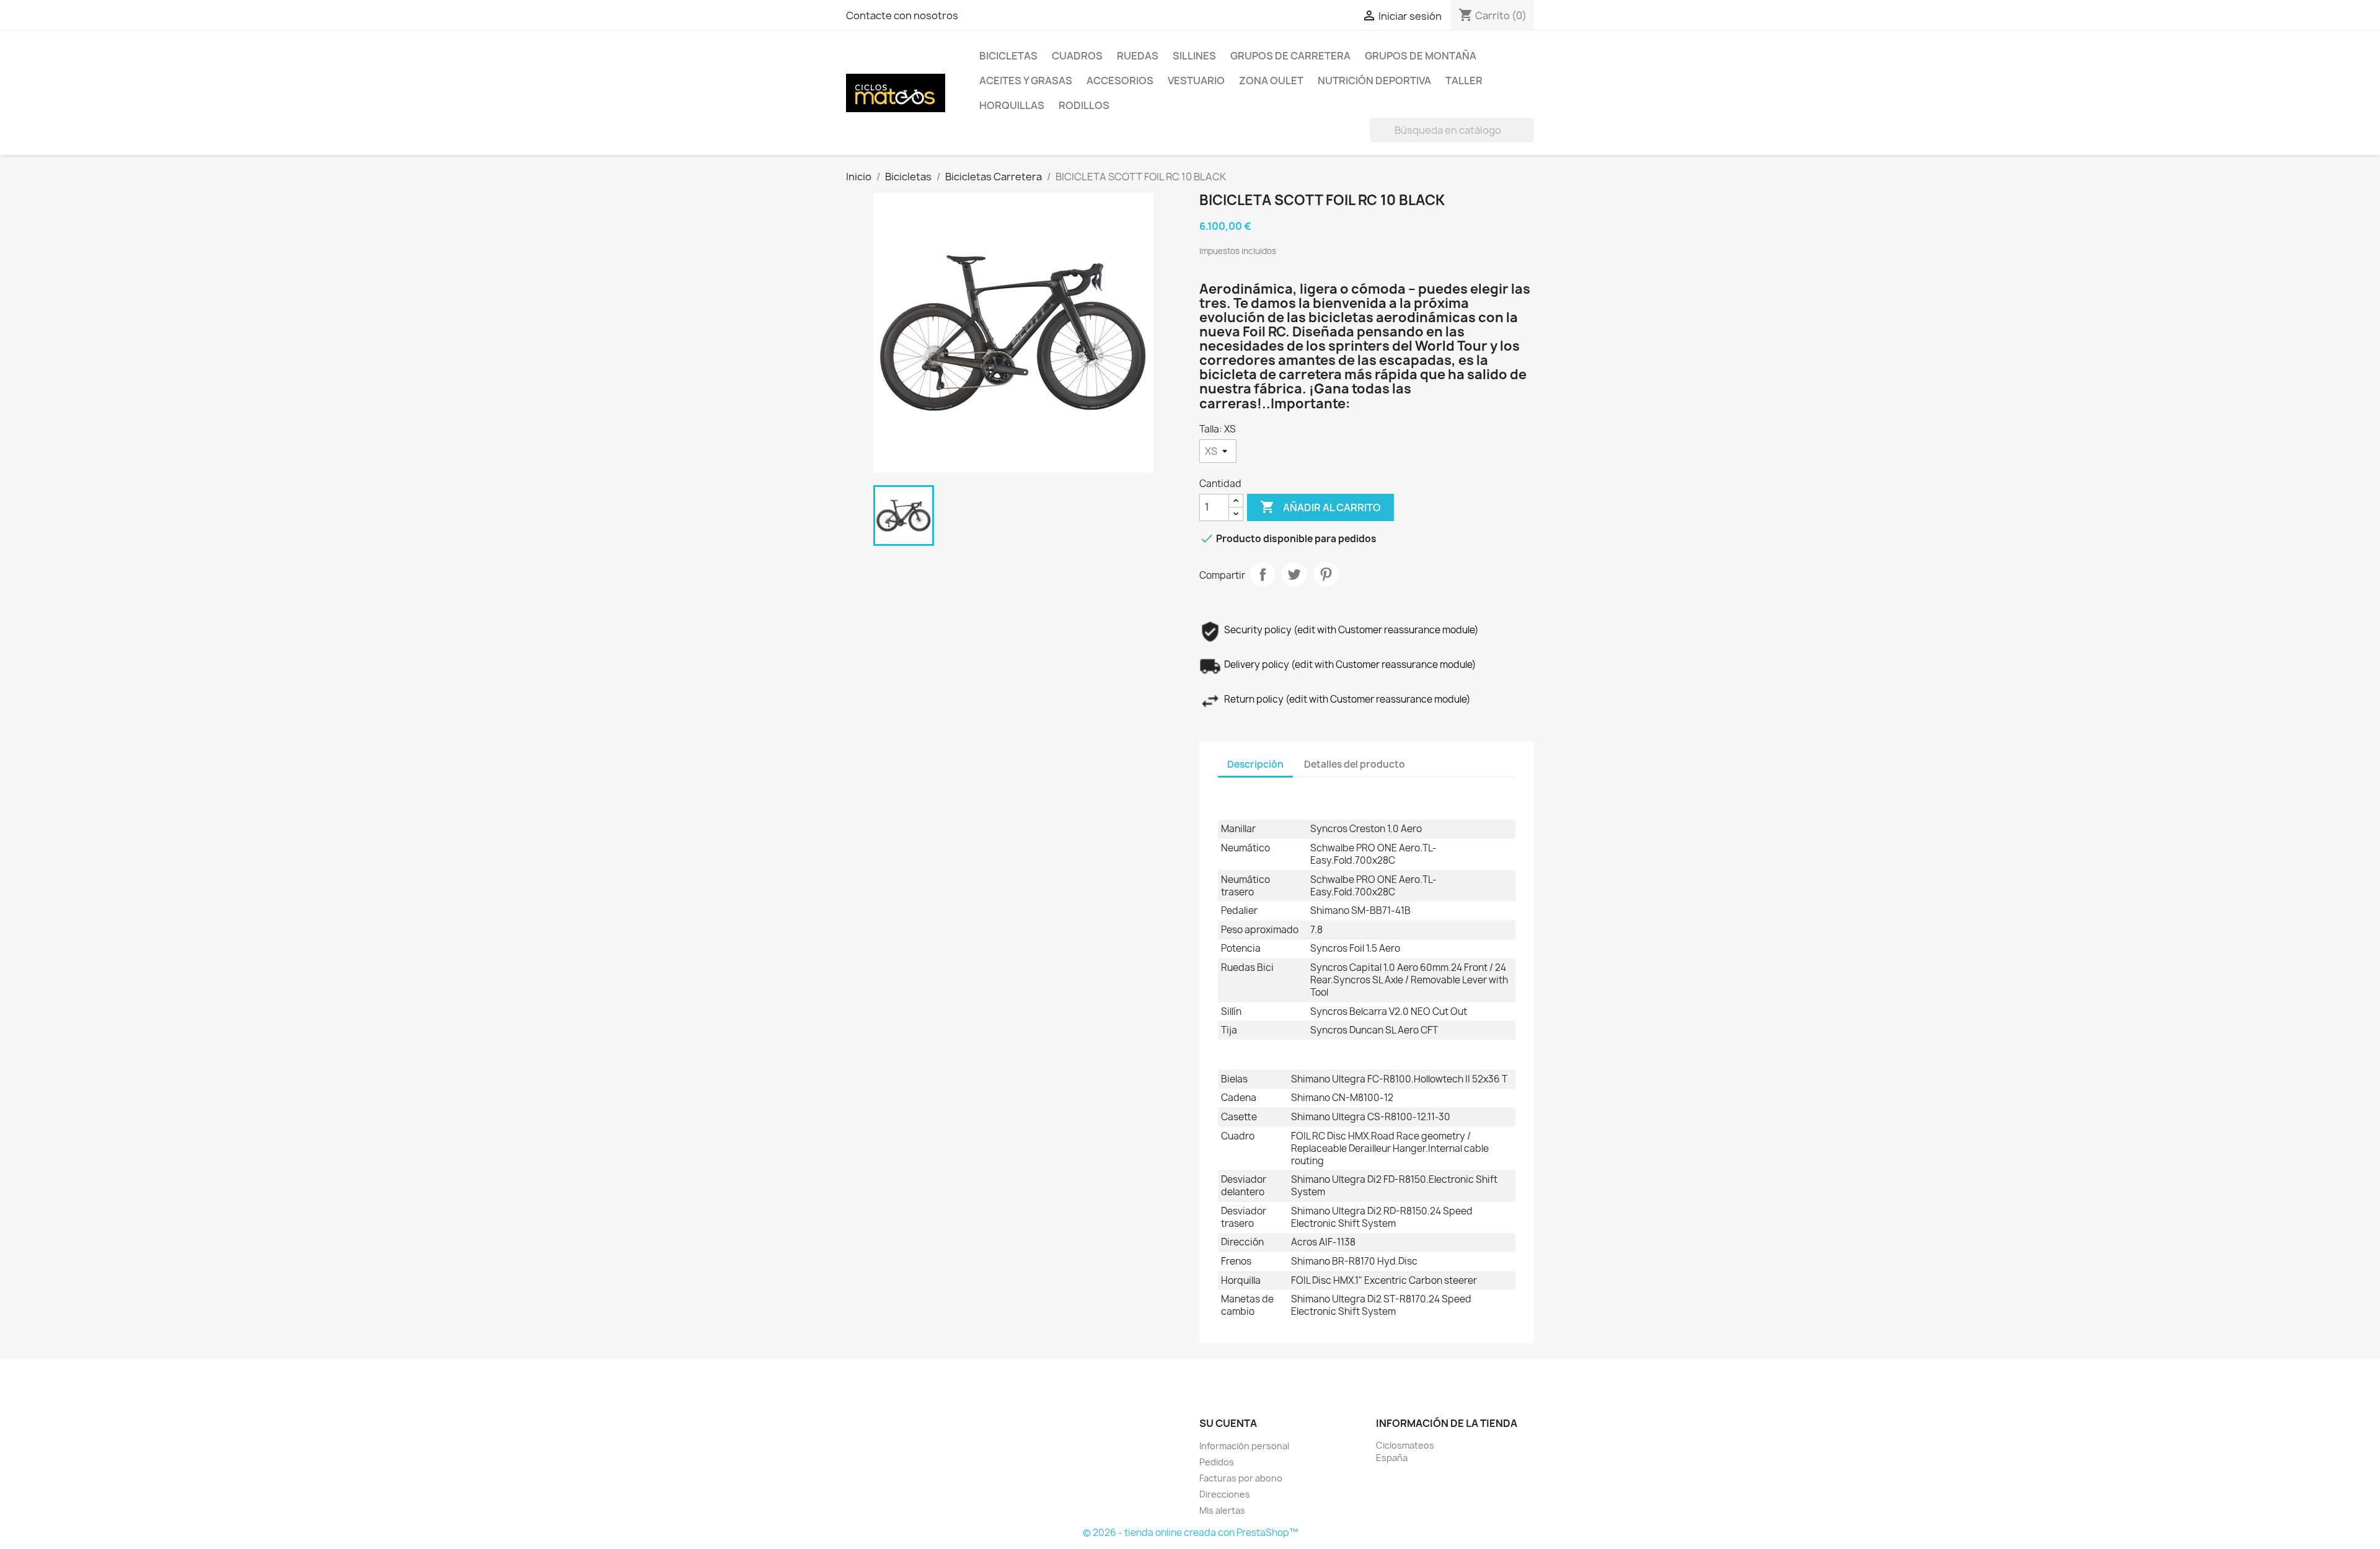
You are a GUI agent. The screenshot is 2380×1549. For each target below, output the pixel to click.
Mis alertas (1222, 1510)
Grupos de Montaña (1421, 56)
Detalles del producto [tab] (1355, 764)
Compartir (1263, 574)
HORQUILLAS (1012, 105)
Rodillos (1084, 105)
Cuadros (1077, 56)
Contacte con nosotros (902, 15)
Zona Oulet (1271, 81)
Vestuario (1196, 81)
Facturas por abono (1241, 1478)
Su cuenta (1228, 1423)
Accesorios (1120, 81)
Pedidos (1217, 1462)
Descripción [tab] (1255, 764)
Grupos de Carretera (1290, 56)
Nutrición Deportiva (1374, 81)
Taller (1464, 81)
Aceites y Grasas (1026, 81)
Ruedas (1138, 56)
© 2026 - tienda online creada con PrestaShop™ (1190, 1533)
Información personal (1244, 1446)
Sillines (1194, 56)
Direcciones (1225, 1494)
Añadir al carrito (1320, 507)
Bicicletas (1008, 56)
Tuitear (1294, 574)
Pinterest (1326, 574)
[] (1529, 139)
